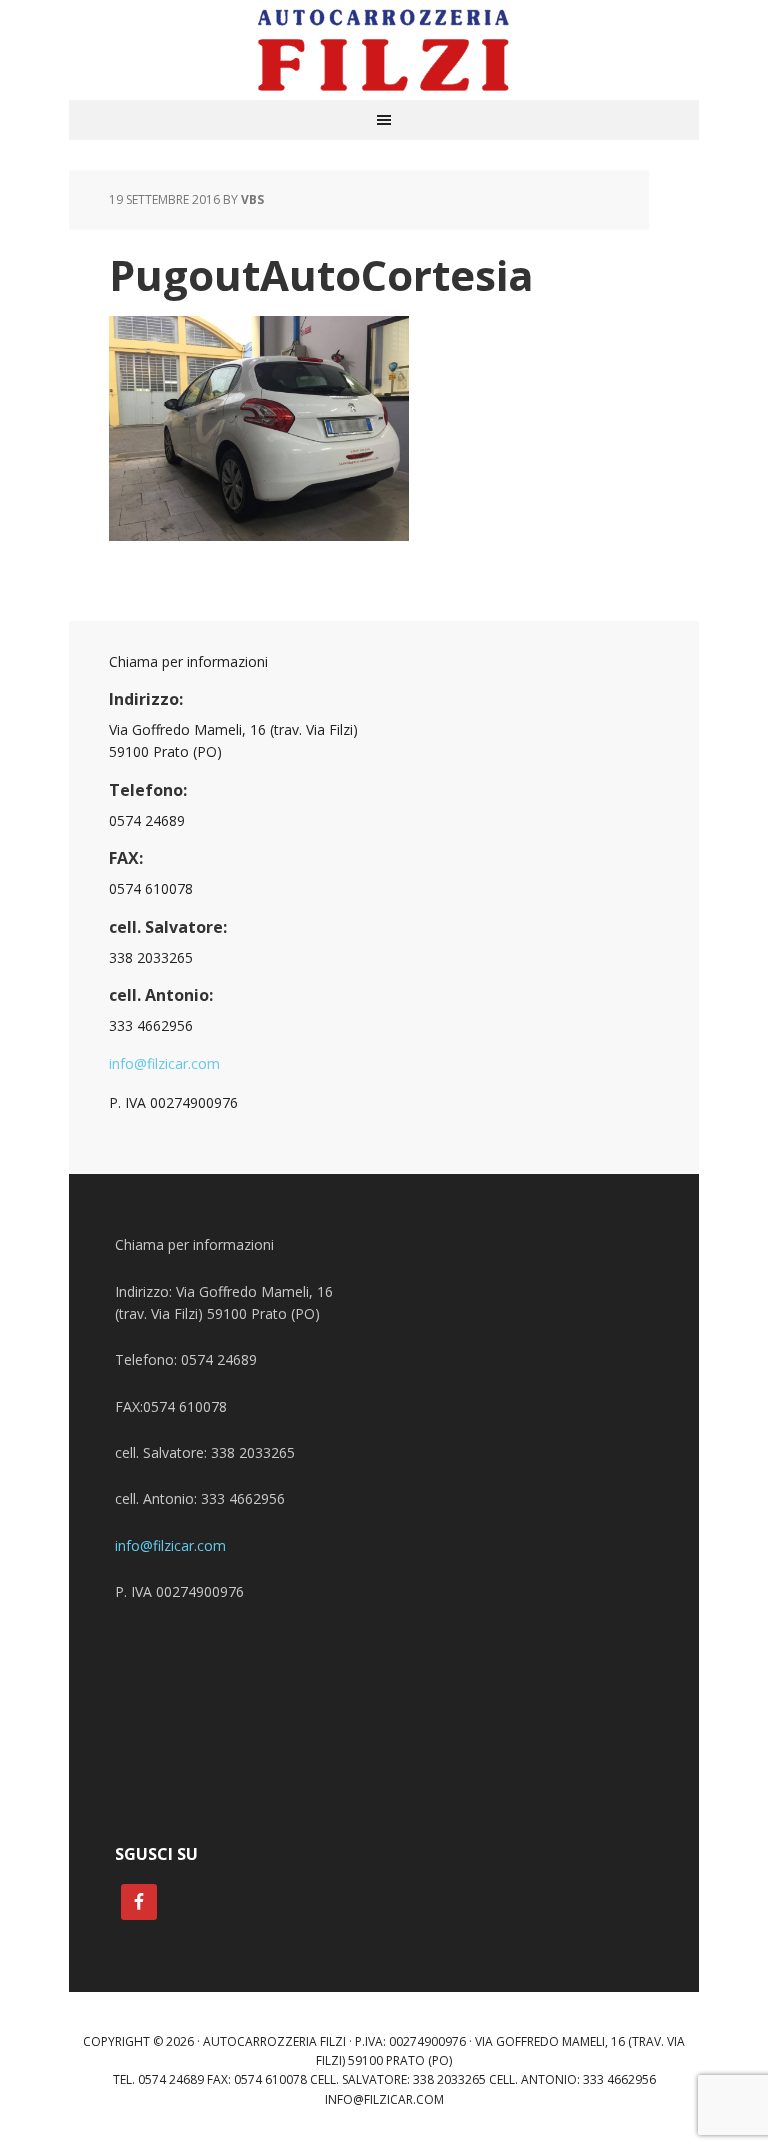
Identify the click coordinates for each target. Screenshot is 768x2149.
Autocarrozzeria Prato (384, 50)
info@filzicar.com (164, 1063)
